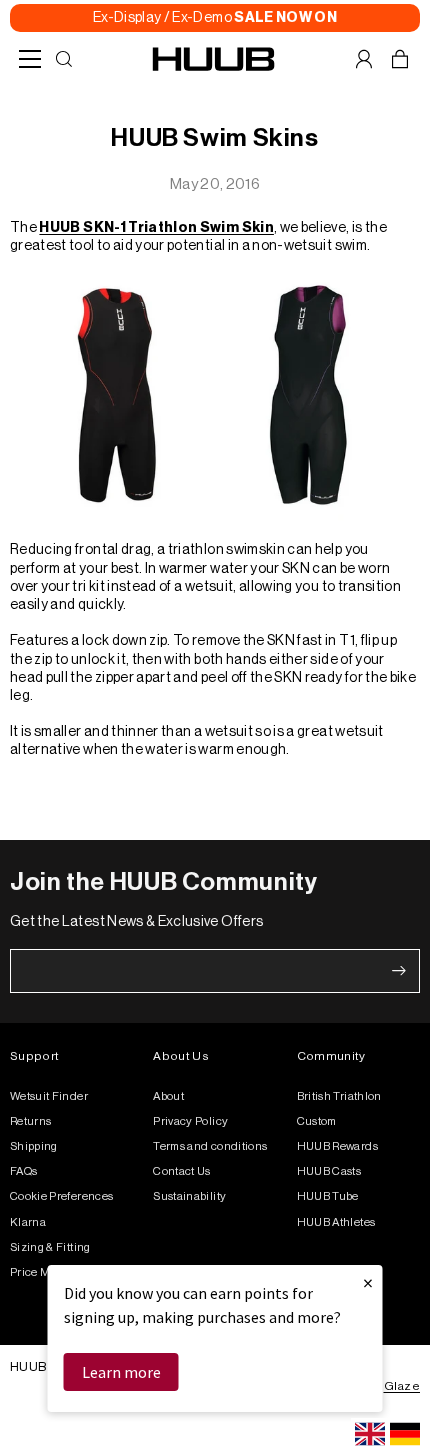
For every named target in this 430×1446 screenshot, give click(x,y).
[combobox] (370, 1434)
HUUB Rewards (337, 1146)
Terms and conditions (210, 1146)
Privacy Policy (190, 1121)
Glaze (402, 1386)
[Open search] (64, 59)
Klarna (28, 1222)
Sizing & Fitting (50, 1247)
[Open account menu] (364, 59)
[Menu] (30, 59)
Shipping (34, 1146)
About (168, 1096)
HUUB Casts (329, 1171)
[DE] (405, 1434)
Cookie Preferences (61, 1196)
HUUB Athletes (336, 1222)
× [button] (368, 1282)
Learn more (121, 1372)
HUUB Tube (328, 1196)
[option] (405, 1434)
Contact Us (182, 1171)
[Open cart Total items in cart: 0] (400, 59)
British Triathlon (339, 1096)
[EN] (370, 1434)
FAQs (23, 1171)
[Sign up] (399, 971)
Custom (317, 1121)
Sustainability (189, 1196)
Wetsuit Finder (49, 1096)
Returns (30, 1121)
